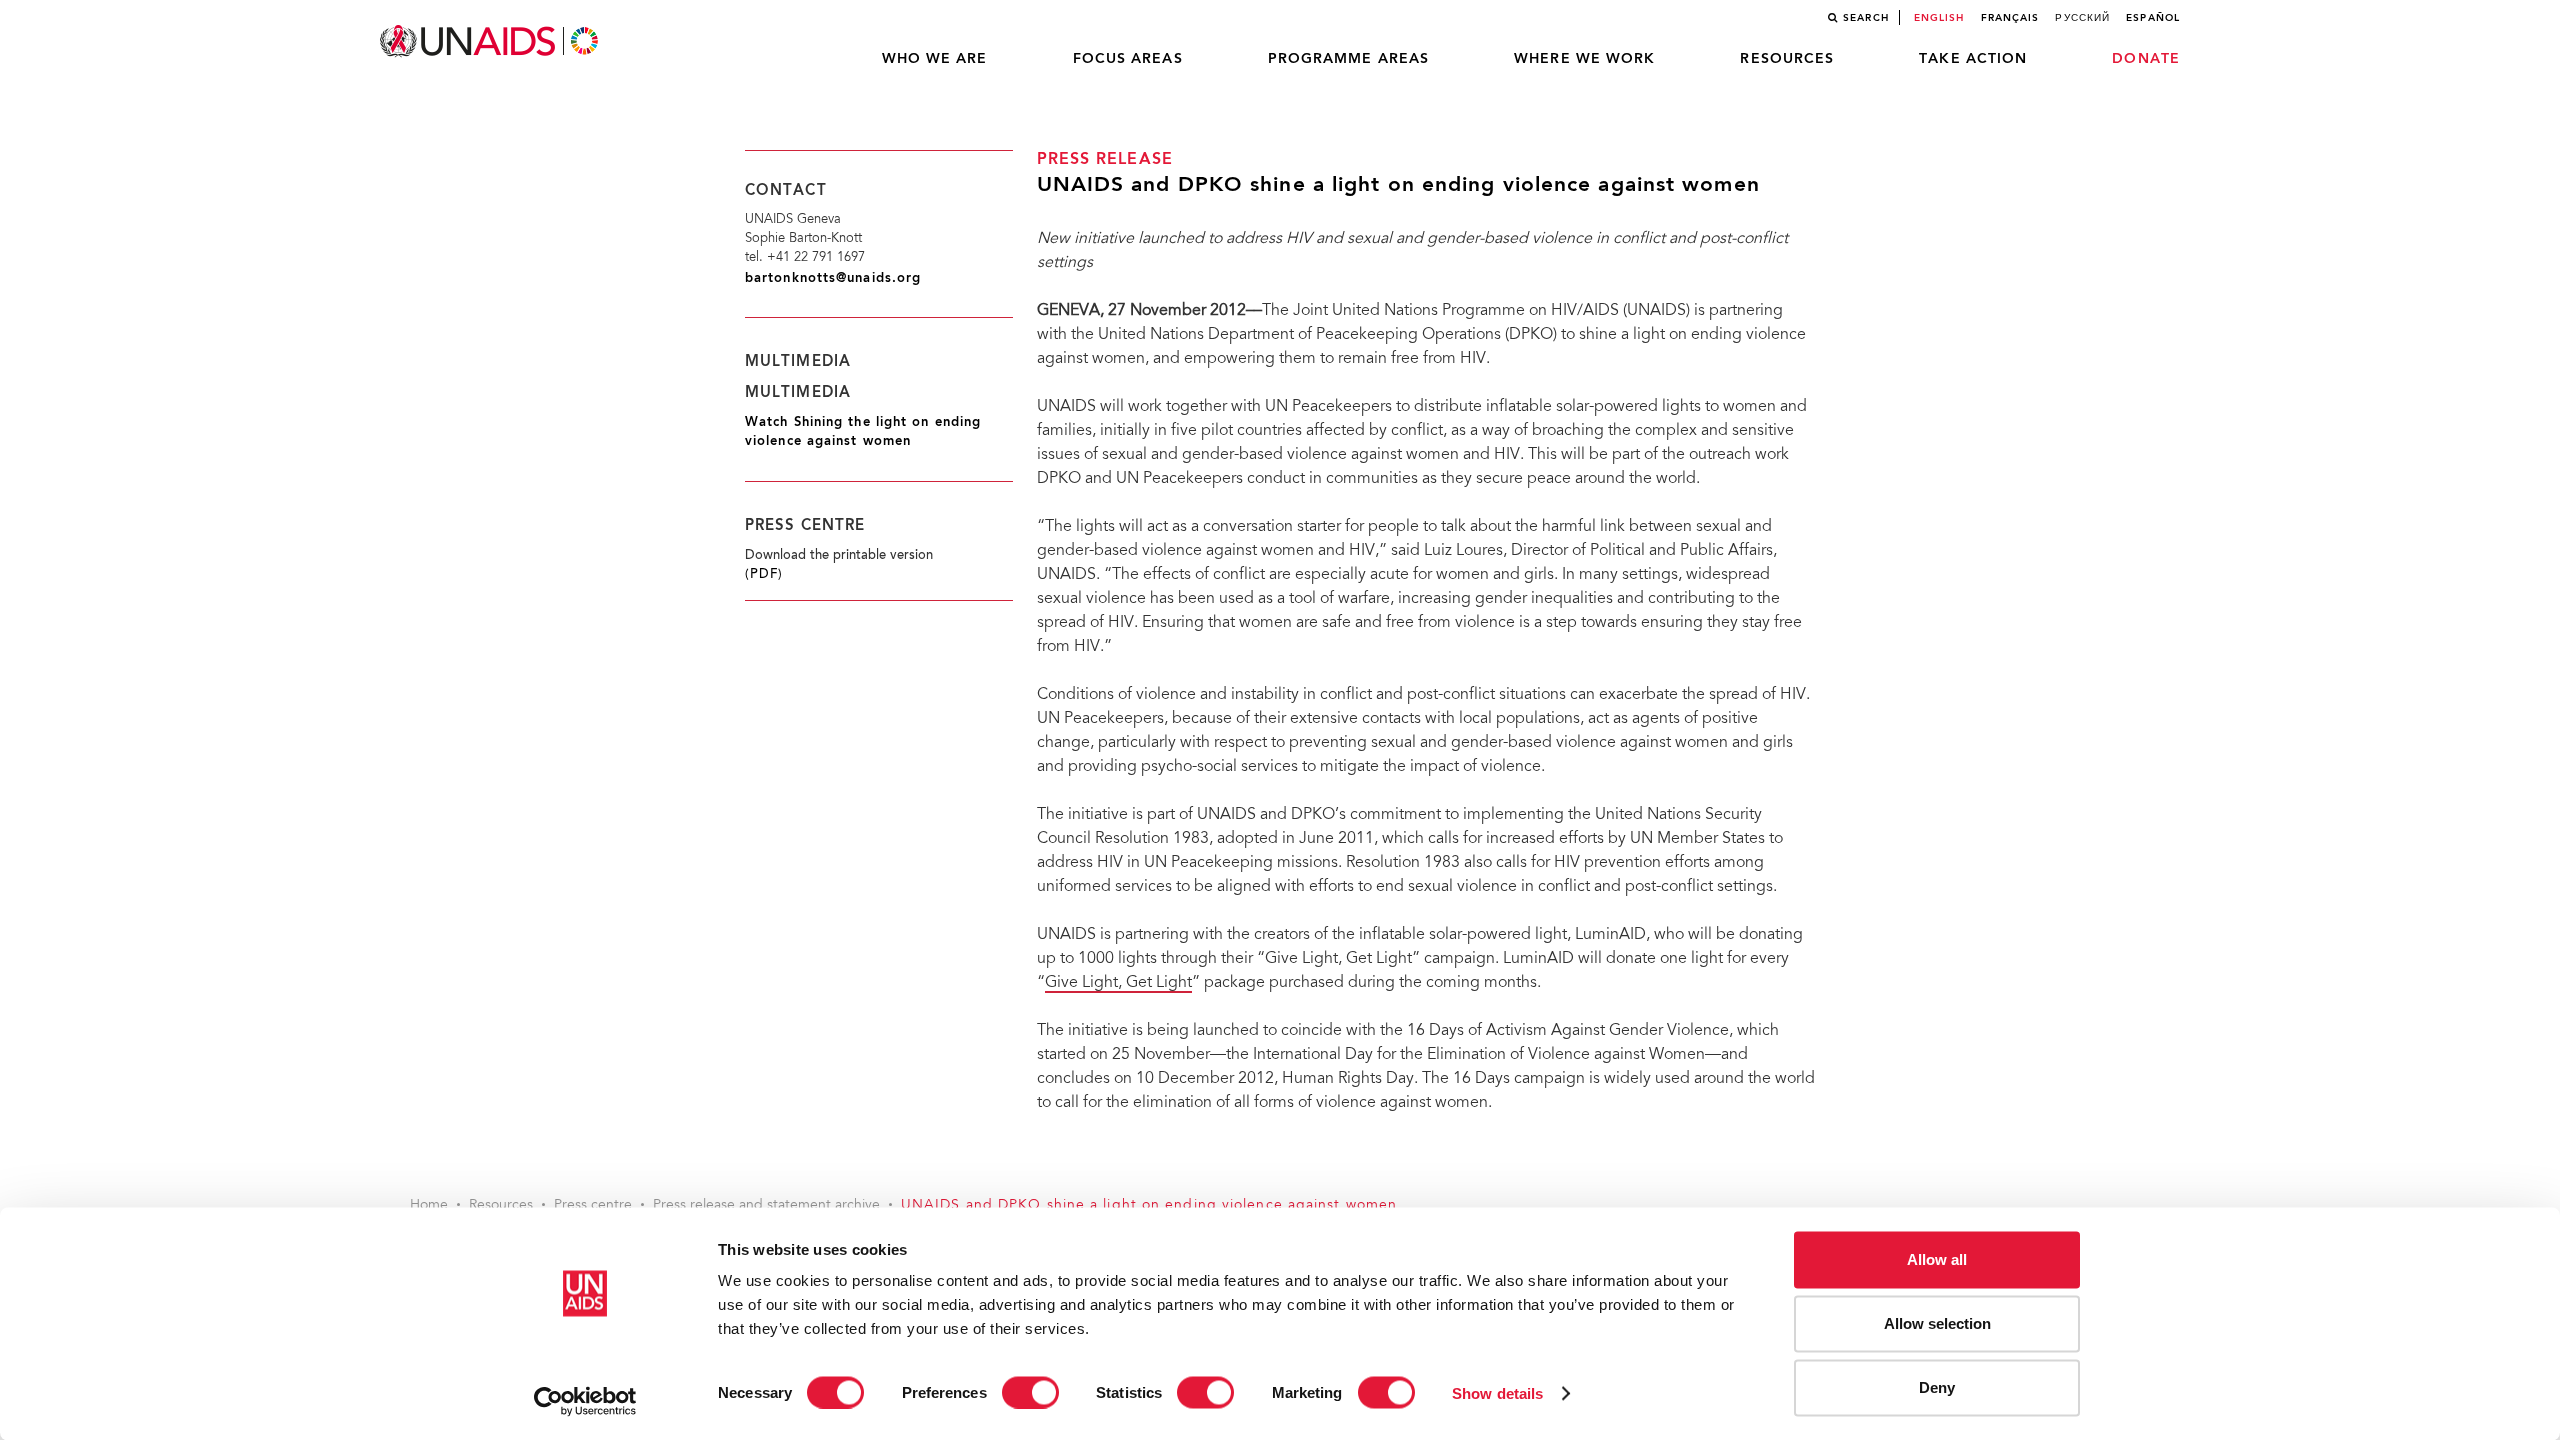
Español (2153, 18)
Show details (1497, 1392)
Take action (1973, 59)
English (1939, 18)
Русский (2082, 18)
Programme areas (1349, 59)
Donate (2146, 59)
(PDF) (764, 575)
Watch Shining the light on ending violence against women (863, 432)
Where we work (1584, 59)
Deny (1937, 1387)
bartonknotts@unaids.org (833, 278)
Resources (1787, 59)
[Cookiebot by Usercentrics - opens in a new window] (585, 1401)
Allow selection (1937, 1323)
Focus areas (1128, 59)
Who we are (935, 59)
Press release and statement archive (766, 1206)
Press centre (593, 1206)
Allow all (1937, 1259)
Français (2010, 18)
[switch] (1030, 1392)
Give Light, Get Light (1118, 983)
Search (1866, 18)
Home (429, 1206)
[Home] (491, 41)
